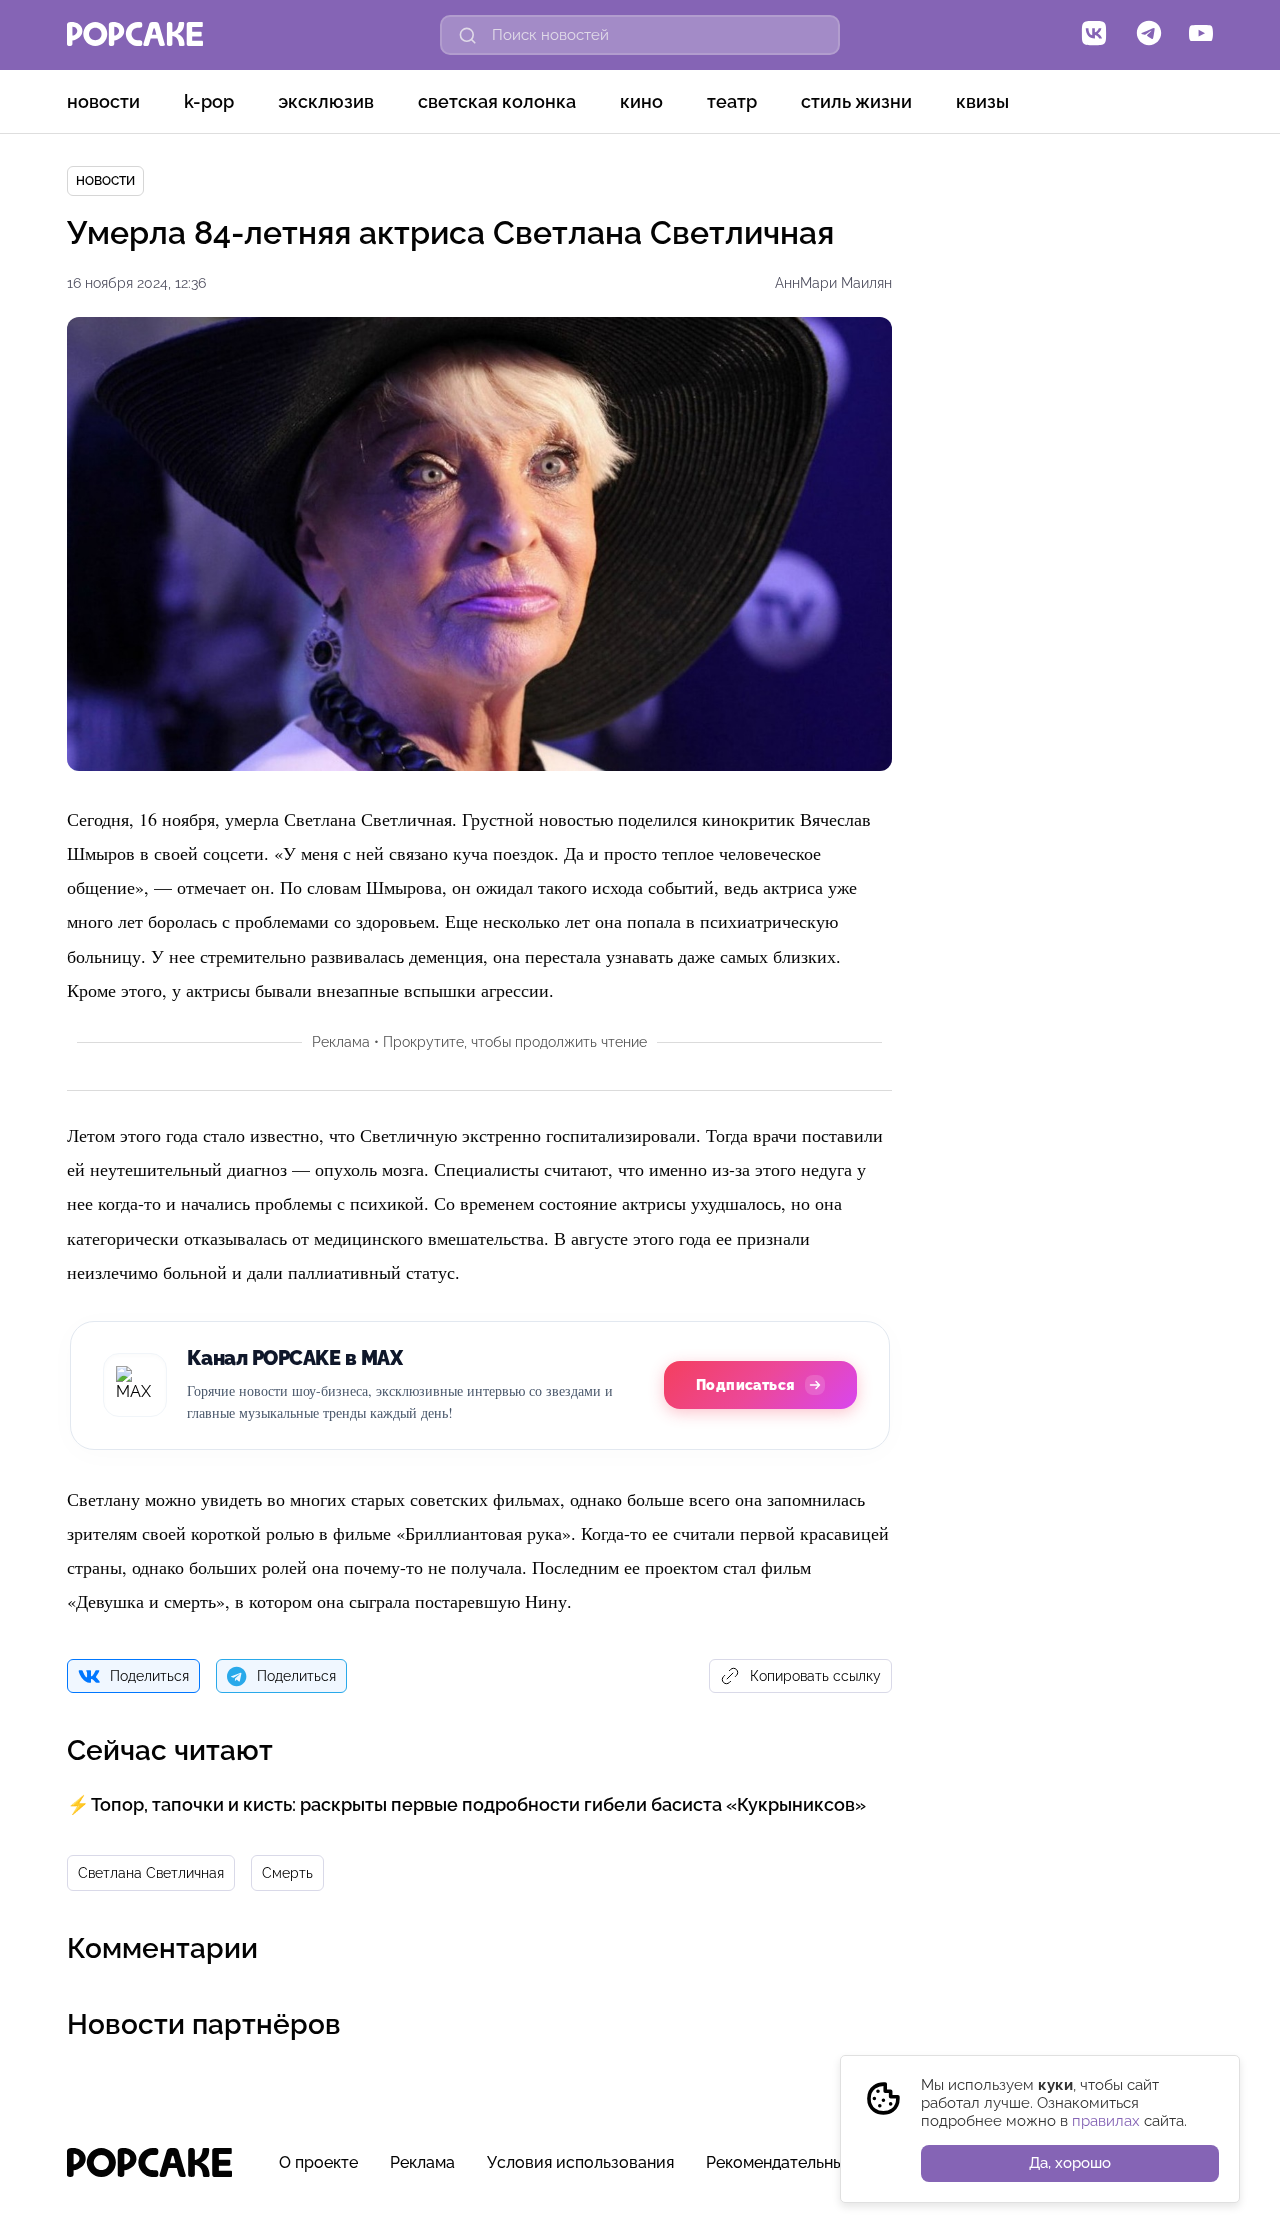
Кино (641, 101)
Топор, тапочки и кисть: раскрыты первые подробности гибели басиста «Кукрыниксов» (478, 1804)
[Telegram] (1149, 35)
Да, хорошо (1070, 2163)
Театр (732, 101)
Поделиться (149, 1676)
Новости (103, 101)
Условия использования (580, 2162)
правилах (1106, 2121)
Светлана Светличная (151, 1873)
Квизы (982, 101)
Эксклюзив (326, 101)
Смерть (287, 1873)
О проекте (318, 2162)
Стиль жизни (856, 101)
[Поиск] (468, 35)
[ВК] (1094, 35)
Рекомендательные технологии (826, 2162)
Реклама (422, 2162)
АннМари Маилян (833, 283)
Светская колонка (497, 101)
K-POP (209, 101)
